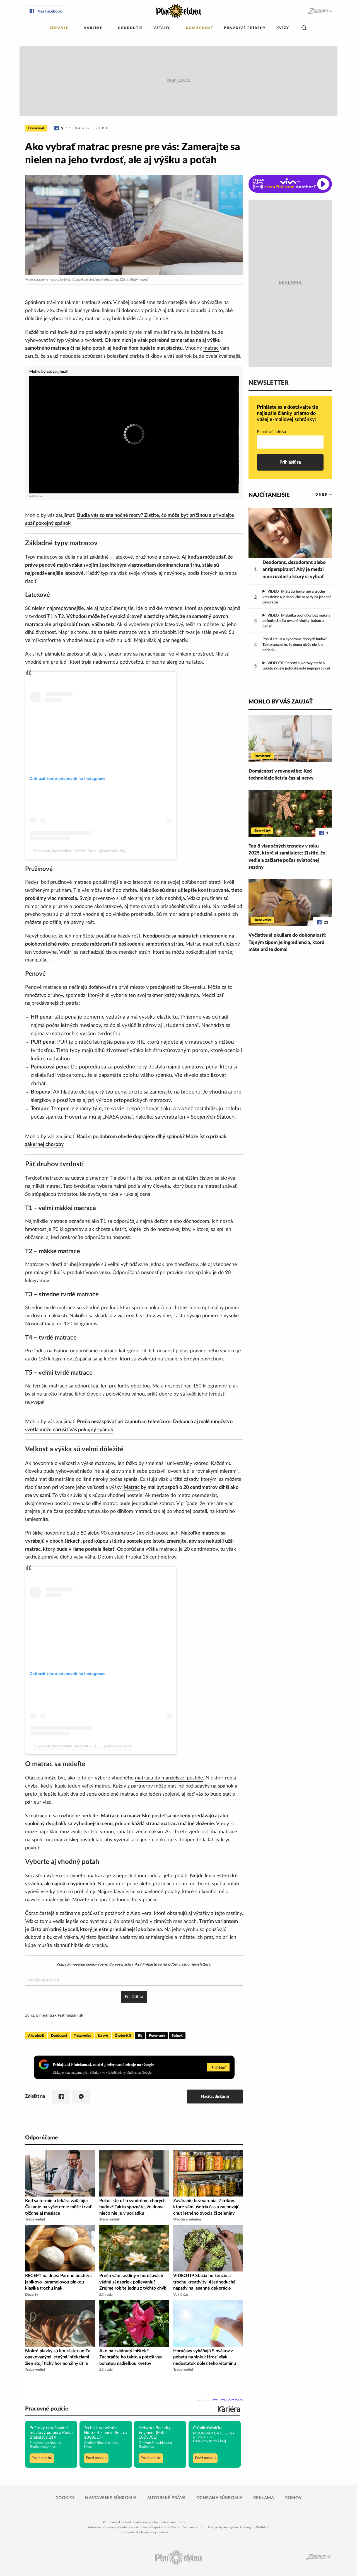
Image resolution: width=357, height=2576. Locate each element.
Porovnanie (157, 2036)
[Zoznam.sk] (319, 11)
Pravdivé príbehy (245, 28)
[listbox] (314, 495)
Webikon (263, 2527)
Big (140, 2036)
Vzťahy (162, 28)
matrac (211, 348)
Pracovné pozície (47, 2409)
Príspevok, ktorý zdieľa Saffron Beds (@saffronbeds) (79, 851)
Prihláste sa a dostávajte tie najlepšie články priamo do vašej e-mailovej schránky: (288, 413)
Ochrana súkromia (219, 2498)
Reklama (264, 2498)
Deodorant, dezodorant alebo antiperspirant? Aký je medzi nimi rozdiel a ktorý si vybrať (294, 569)
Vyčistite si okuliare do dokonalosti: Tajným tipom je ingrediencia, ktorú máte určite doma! (287, 942)
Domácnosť (200, 28)
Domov (293, 2498)
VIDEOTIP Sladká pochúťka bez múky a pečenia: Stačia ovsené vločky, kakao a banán (296, 621)
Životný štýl (123, 2036)
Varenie (93, 28)
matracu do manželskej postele (169, 1778)
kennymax (231, 2527)
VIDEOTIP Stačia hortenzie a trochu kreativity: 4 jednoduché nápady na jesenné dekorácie (297, 597)
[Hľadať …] (304, 28)
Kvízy (283, 28)
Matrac (131, 1487)
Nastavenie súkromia (111, 2498)
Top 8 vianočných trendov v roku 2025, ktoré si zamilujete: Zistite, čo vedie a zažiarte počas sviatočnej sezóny (287, 857)
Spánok (177, 2036)
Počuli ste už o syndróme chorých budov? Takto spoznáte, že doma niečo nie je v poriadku (295, 645)
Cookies (65, 2498)
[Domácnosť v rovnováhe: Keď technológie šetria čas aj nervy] (290, 739)
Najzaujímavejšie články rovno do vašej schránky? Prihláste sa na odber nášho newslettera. (134, 1964)
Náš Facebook (50, 11)
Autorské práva (167, 2498)
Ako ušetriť (36, 2036)
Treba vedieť (82, 2036)
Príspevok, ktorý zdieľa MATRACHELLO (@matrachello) (82, 1746)
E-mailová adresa (271, 432)
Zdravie (59, 28)
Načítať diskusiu (215, 2096)
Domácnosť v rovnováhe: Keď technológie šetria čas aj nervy (281, 775)
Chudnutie (130, 28)
